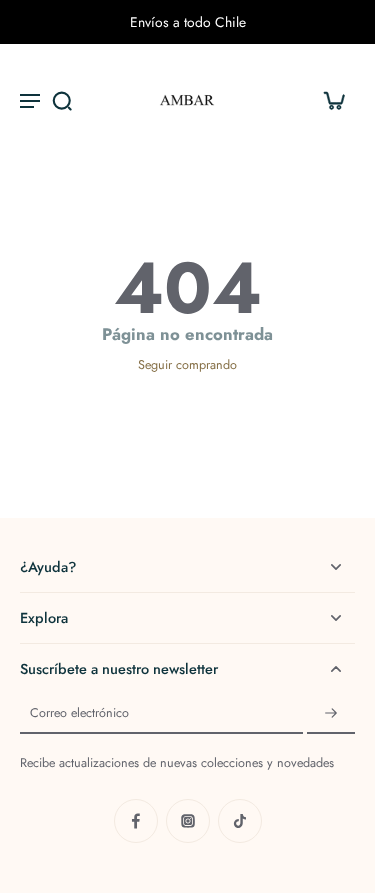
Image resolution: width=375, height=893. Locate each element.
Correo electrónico (79, 714)
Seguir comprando (187, 365)
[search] (62, 100)
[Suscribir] (331, 714)
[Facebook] (136, 821)
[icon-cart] (333, 100)
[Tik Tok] (240, 821)
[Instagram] (188, 821)
